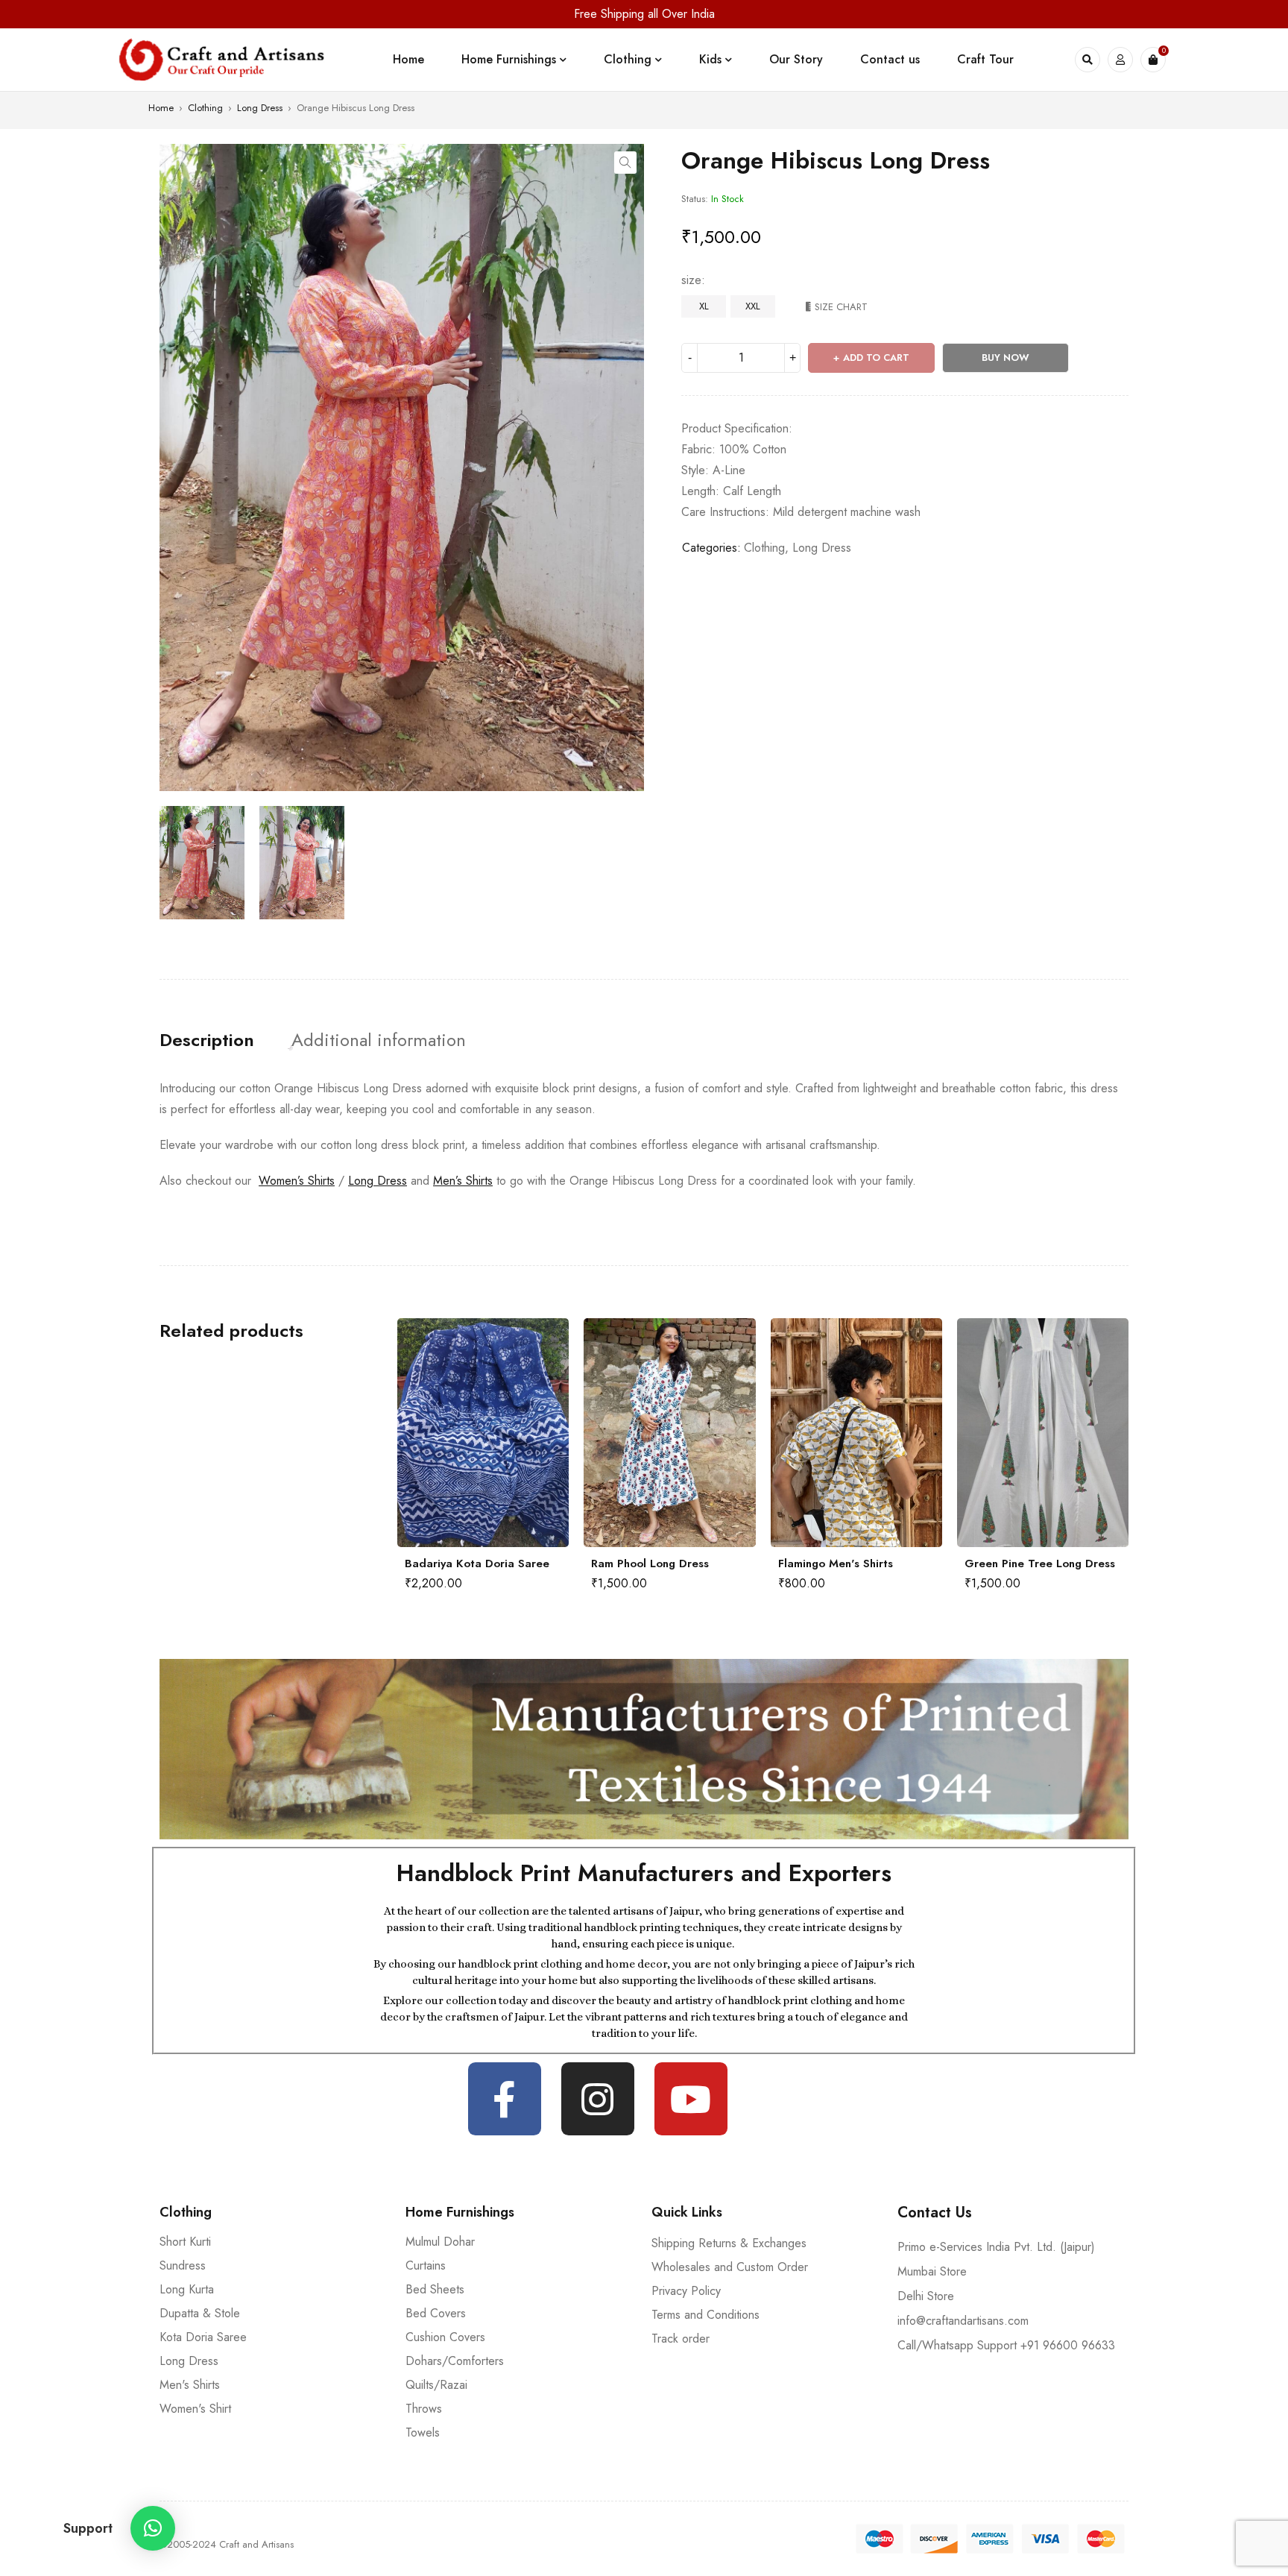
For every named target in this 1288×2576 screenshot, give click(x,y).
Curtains (426, 2265)
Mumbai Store (932, 2271)
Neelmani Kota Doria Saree (1038, 1563)
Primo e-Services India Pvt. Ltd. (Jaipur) (996, 2247)
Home (161, 108)
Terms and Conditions (705, 2315)
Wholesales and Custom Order (730, 2267)
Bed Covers (436, 2313)
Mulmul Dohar (440, 2242)
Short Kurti (185, 2242)
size (691, 280)
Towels (423, 2432)
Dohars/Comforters (455, 2361)
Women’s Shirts (297, 1181)
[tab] (207, 1040)
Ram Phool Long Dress (464, 1563)
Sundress (183, 2265)
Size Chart (841, 307)
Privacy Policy (686, 2291)
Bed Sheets (435, 2289)
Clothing (205, 108)
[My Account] (1120, 60)
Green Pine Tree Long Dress (853, 1563)
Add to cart (876, 358)
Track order (681, 2339)
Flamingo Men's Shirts (648, 1563)
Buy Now (1006, 358)
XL (704, 306)
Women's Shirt (195, 2409)
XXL (753, 306)
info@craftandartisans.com (963, 2321)
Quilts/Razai (436, 2385)
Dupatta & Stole (200, 2313)
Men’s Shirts (463, 1181)
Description (207, 1040)
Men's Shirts (190, 2385)
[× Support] (153, 2528)
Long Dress (260, 108)
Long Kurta (187, 2289)
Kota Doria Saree (203, 2337)
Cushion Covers (445, 2337)
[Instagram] (598, 2099)
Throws (424, 2409)
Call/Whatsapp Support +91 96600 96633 (1006, 2345)
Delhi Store (926, 2296)
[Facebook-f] (505, 2099)
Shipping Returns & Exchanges (729, 2243)
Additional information (379, 1040)
